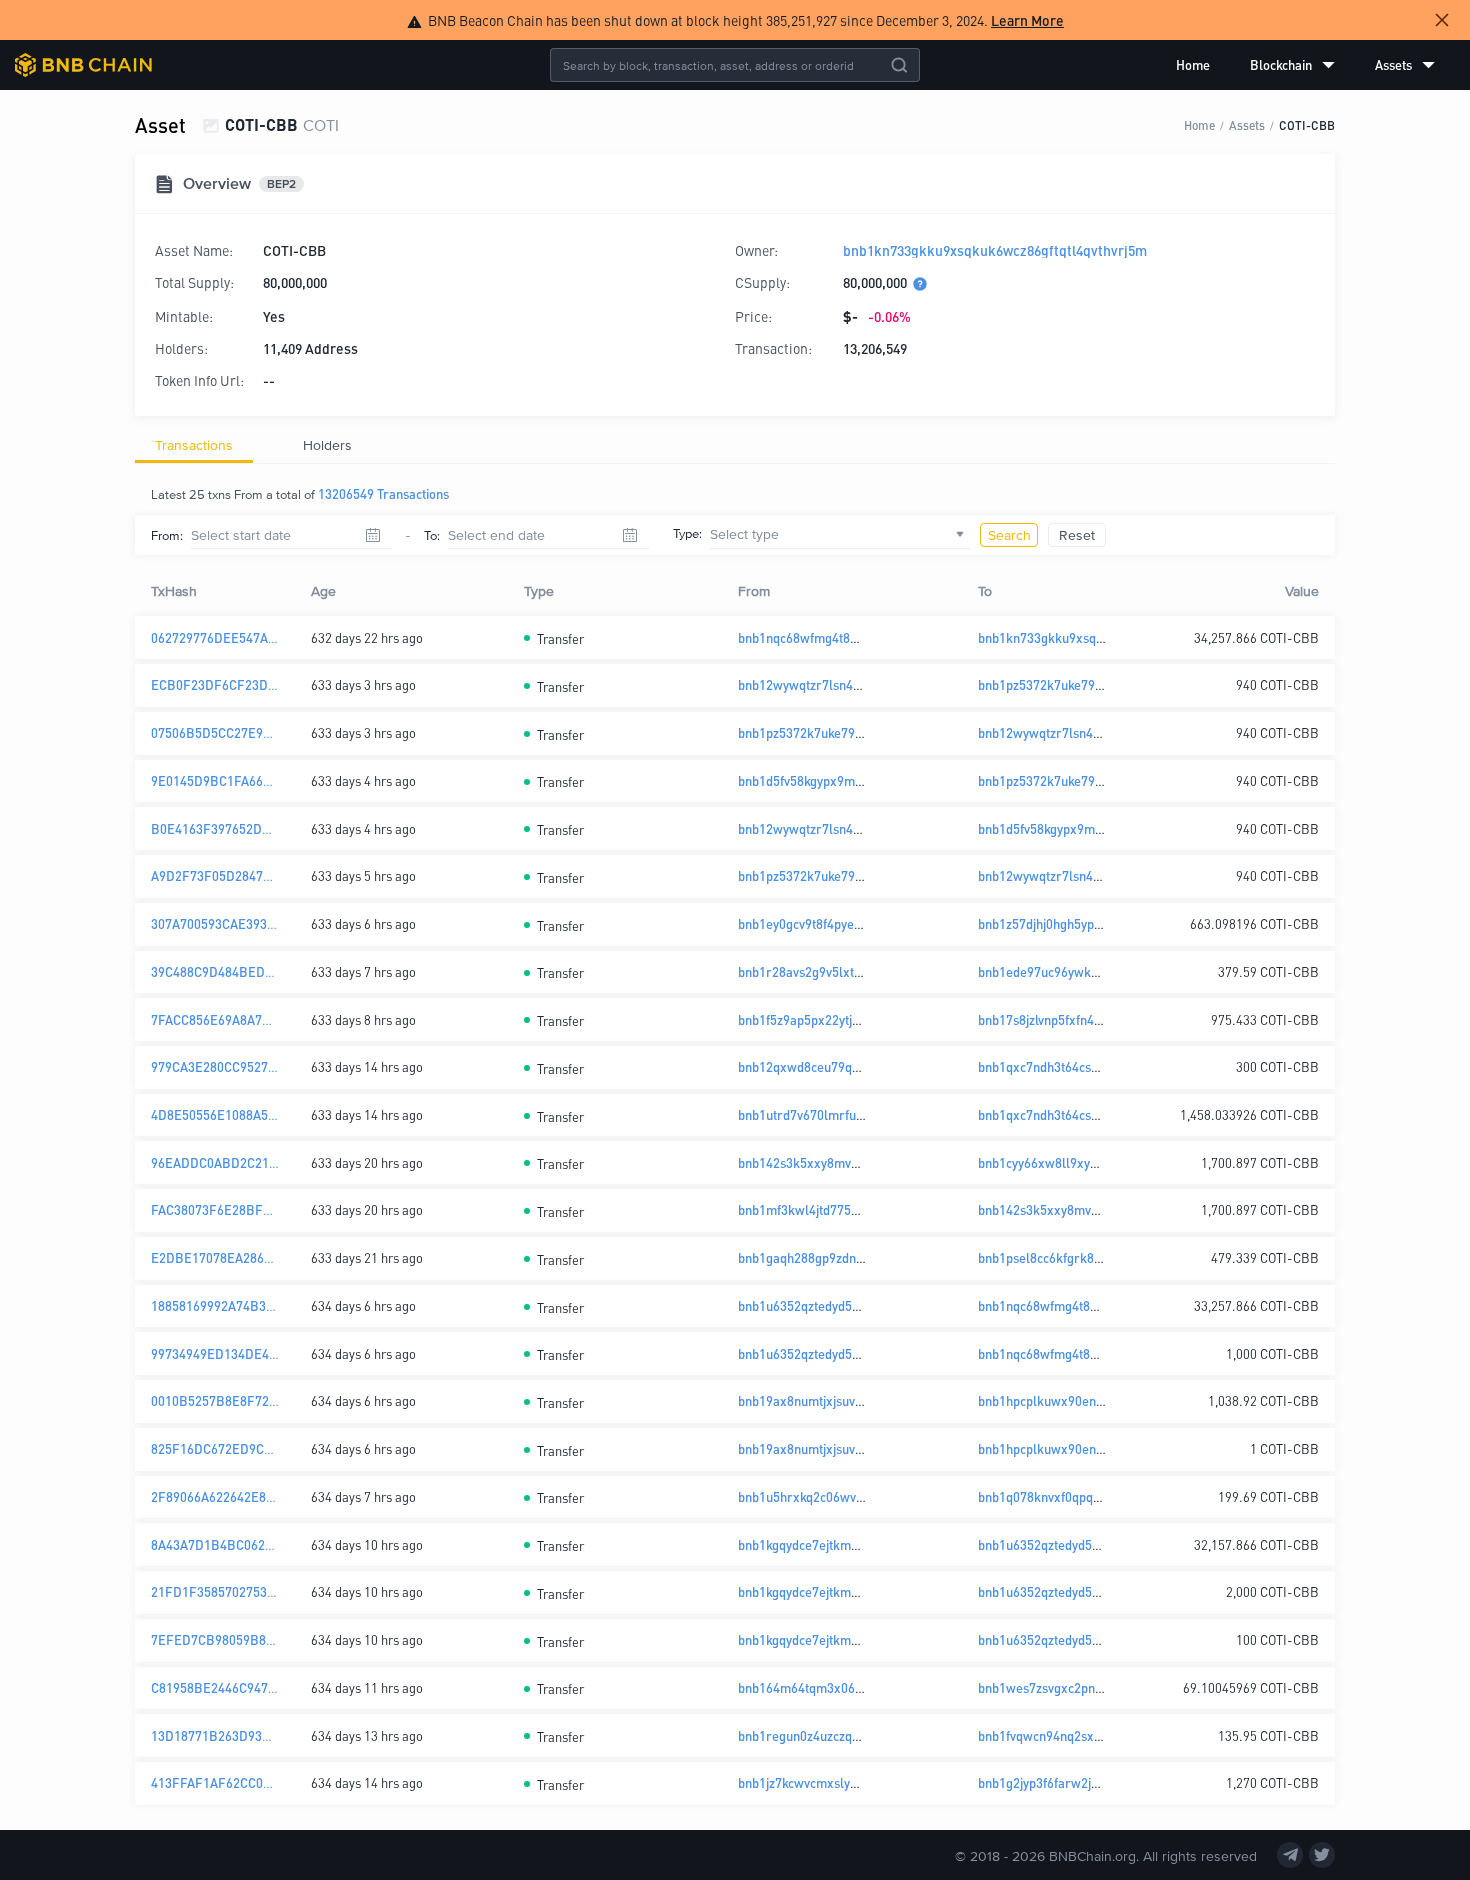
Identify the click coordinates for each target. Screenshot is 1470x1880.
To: (432, 535)
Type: (687, 533)
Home (1193, 64)
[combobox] (840, 535)
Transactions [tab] (194, 444)
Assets (1247, 124)
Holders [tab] (327, 444)
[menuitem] (1193, 65)
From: (167, 535)
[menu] (1305, 65)
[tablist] (735, 445)
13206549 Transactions (383, 493)
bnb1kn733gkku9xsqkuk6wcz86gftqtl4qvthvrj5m (995, 250)
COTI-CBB (1307, 124)
